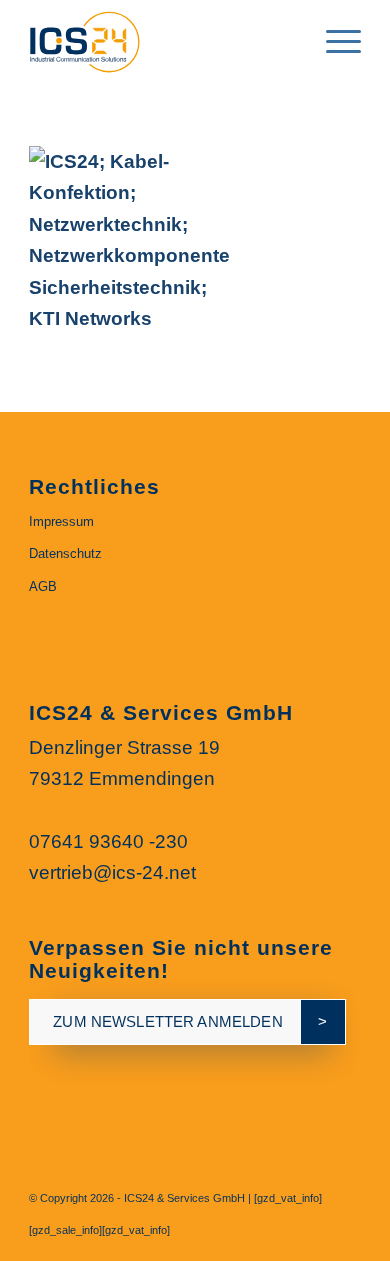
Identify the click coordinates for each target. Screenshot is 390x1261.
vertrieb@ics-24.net (112, 872)
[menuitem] (286, 40)
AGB (43, 586)
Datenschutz (65, 553)
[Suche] (286, 40)
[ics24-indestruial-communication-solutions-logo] (161, 40)
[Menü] (333, 40)
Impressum (61, 521)
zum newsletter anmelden (167, 1021)
